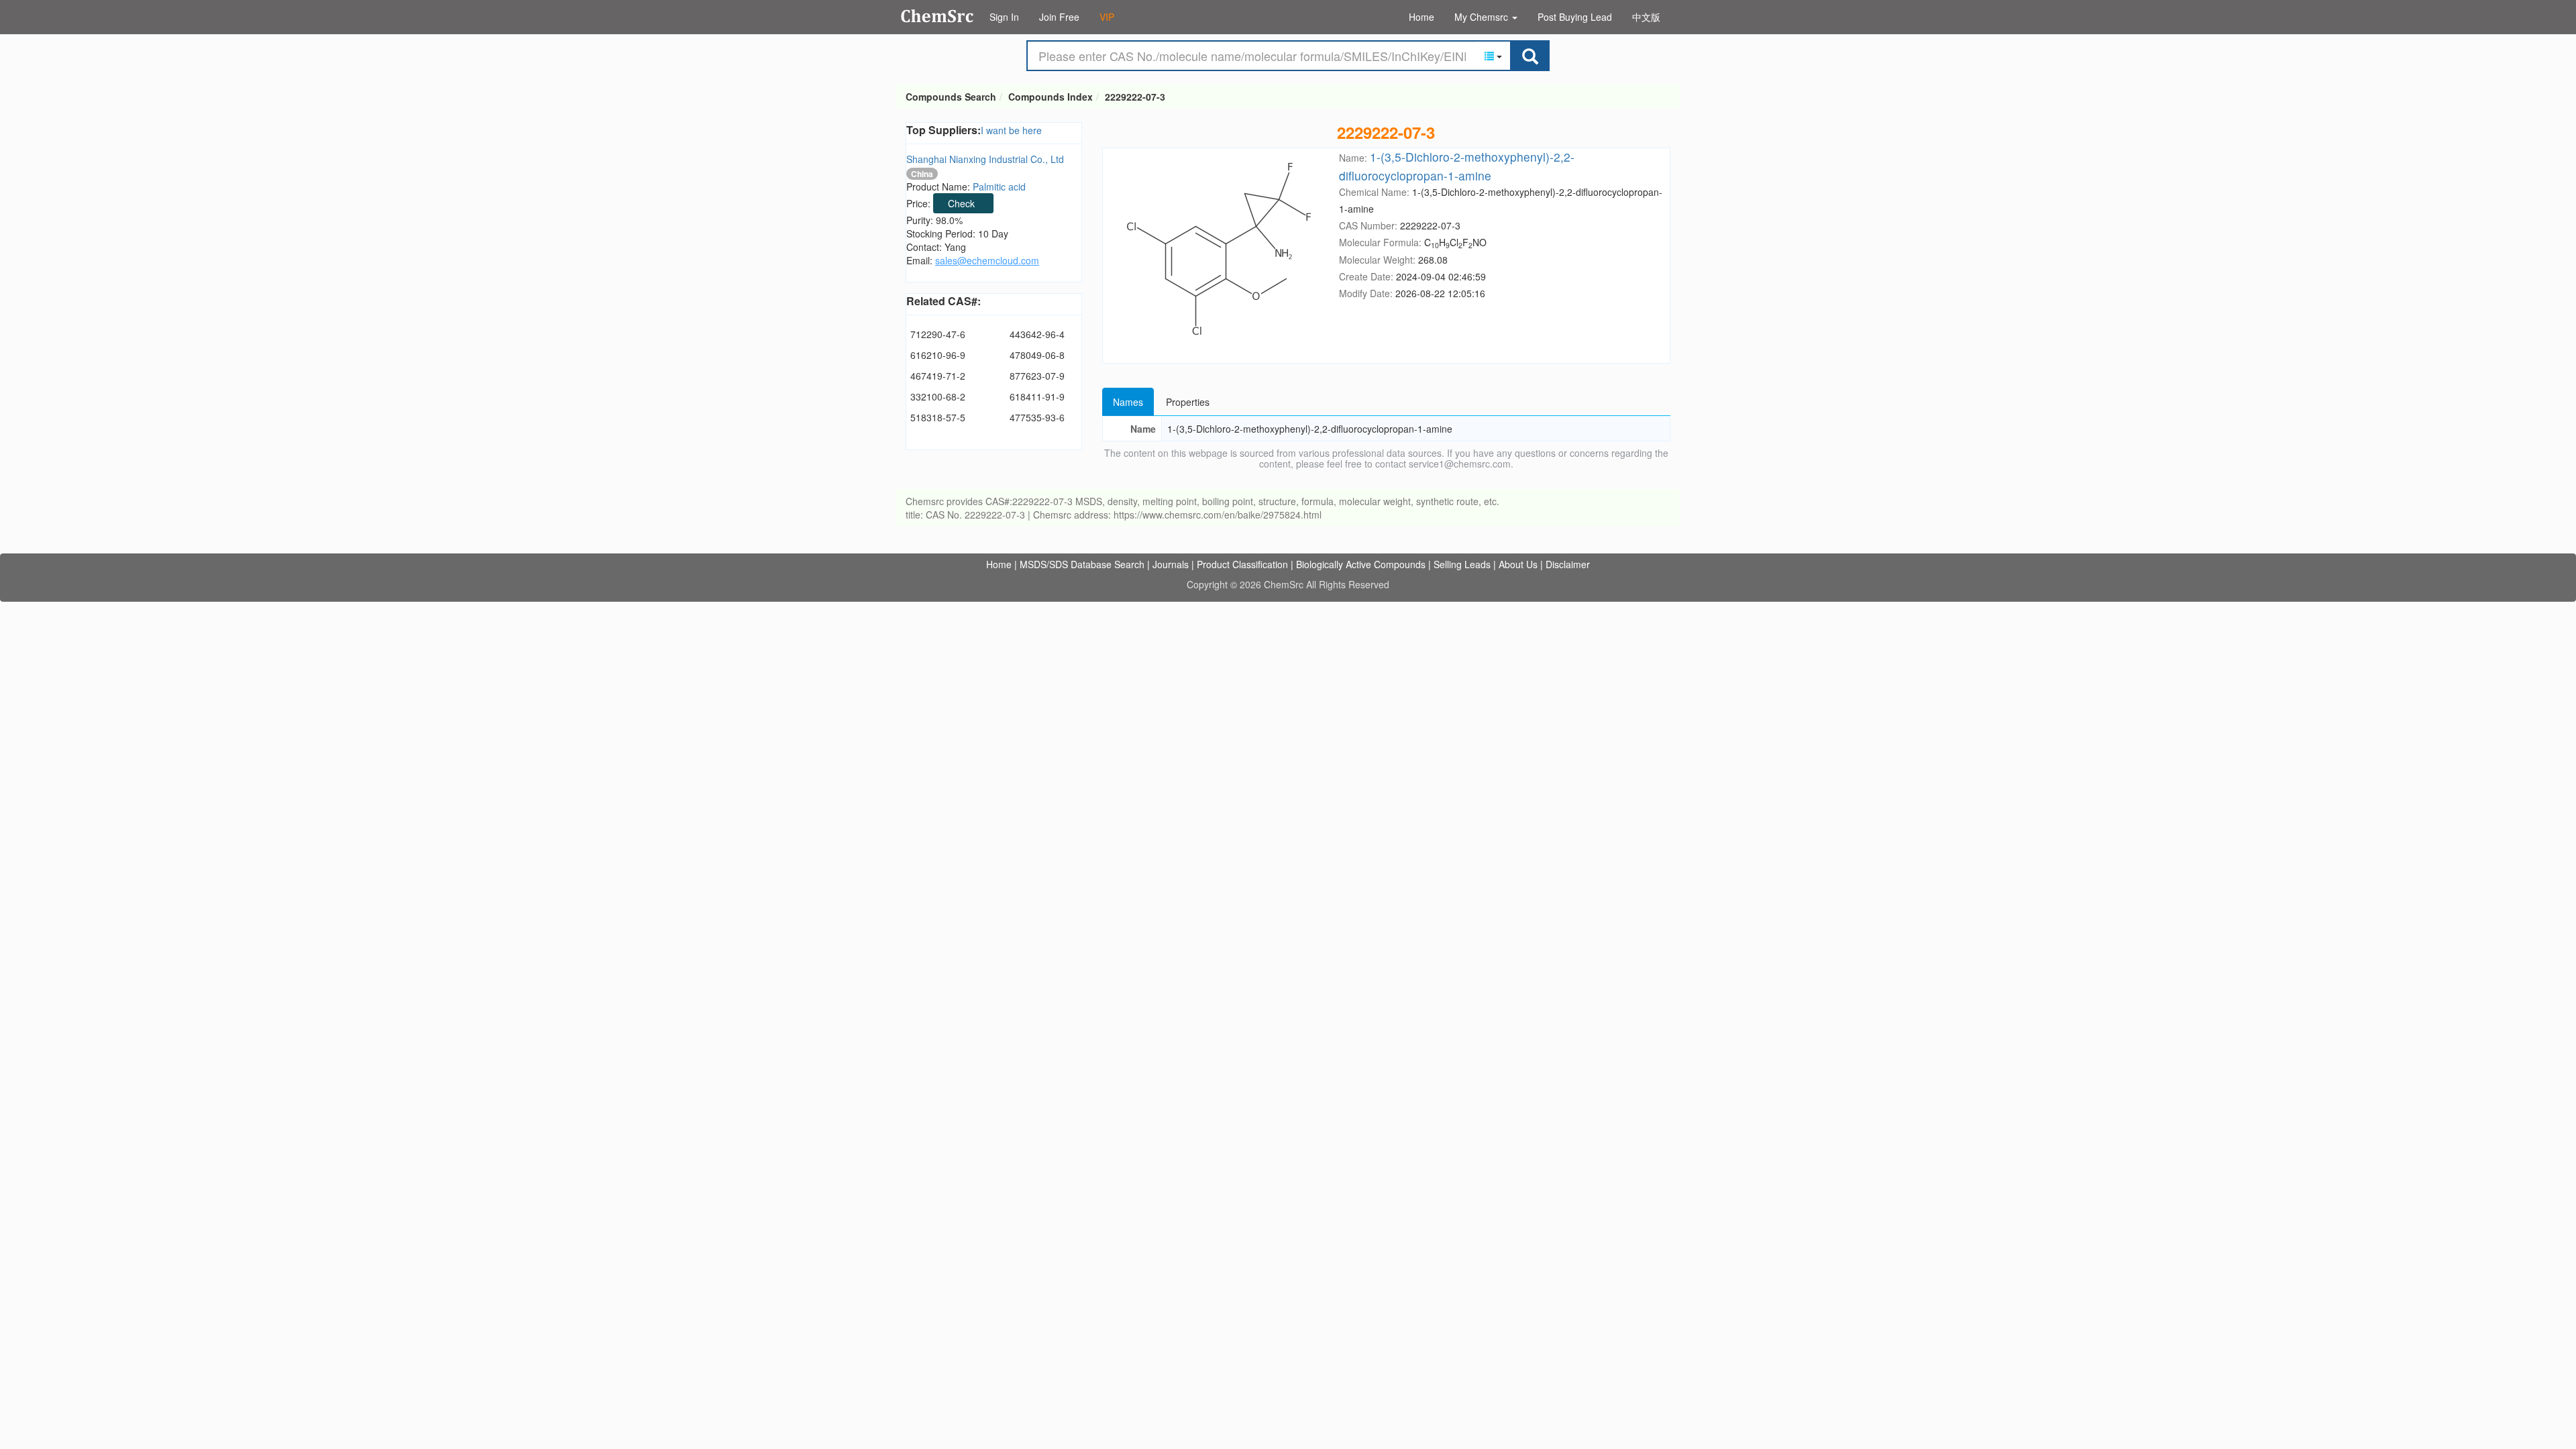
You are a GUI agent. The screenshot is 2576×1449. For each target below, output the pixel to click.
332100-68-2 (938, 396)
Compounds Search (937, 16)
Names (1128, 402)
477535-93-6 (1037, 417)
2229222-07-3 (1135, 97)
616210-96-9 (938, 355)
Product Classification (1242, 564)
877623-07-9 (1037, 376)
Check (961, 203)
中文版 (1646, 17)
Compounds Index (1051, 97)
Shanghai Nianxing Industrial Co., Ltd (985, 159)
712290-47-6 (938, 334)
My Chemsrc (1483, 17)
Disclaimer (1568, 564)
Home (1421, 17)
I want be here (1011, 130)
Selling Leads (1462, 564)
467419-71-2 (938, 376)
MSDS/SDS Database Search (1082, 564)
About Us (1518, 564)
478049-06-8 (1037, 355)
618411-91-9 (1037, 396)
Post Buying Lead (1575, 17)
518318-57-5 (938, 417)
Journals (1171, 564)
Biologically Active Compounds (1361, 564)
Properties (1188, 402)
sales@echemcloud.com (987, 260)
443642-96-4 (1037, 334)
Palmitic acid (999, 186)
